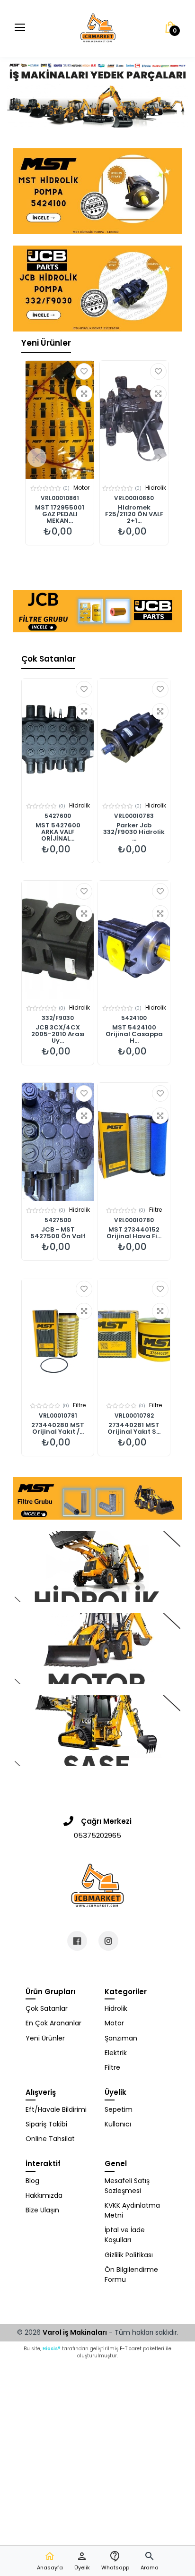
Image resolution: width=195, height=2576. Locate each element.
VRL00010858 (60, 498)
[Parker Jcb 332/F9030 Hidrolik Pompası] (134, 738)
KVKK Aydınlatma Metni (132, 2210)
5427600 (58, 816)
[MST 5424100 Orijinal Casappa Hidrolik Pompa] (134, 940)
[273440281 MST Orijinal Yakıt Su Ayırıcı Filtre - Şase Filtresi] (134, 1337)
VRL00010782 (134, 1416)
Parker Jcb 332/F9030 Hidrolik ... (134, 832)
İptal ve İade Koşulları (125, 2235)
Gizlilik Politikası (129, 2255)
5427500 (58, 1220)
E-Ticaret (131, 2349)
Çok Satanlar (49, 659)
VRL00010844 (134, 498)
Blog (32, 2181)
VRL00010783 (134, 816)
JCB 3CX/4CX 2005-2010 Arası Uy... (58, 1034)
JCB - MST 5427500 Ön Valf (58, 1233)
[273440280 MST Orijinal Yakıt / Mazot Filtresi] (58, 1337)
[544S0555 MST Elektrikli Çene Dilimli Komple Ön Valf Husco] (134, 420)
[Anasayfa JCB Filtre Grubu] (97, 611)
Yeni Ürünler (46, 343)
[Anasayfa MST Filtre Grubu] (97, 1498)
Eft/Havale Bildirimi (56, 2109)
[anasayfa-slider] (97, 92)
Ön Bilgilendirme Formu (131, 2274)
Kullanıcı (118, 2124)
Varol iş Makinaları (75, 2332)
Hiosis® (52, 2349)
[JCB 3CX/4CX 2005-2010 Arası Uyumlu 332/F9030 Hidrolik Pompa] (58, 940)
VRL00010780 (134, 1220)
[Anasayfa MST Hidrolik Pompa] (97, 191)
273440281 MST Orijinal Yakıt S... (134, 1428)
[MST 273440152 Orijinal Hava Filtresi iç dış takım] (134, 1142)
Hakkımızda (44, 2195)
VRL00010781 (58, 1416)
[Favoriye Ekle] (84, 371)
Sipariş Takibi (46, 2124)
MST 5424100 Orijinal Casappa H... (134, 1034)
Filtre (155, 1210)
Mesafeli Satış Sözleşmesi (127, 2186)
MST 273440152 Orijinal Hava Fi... (134, 1233)
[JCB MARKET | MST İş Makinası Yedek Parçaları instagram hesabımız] (108, 1941)
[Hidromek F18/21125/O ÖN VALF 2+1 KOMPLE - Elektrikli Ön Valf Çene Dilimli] (60, 420)
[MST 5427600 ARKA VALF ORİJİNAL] (58, 738)
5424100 (134, 1018)
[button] (150, 2561)
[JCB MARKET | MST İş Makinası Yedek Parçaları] (98, 28)
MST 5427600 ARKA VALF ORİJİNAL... (58, 832)
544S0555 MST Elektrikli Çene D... (134, 511)
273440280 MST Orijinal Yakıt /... (58, 1428)
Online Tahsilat (50, 2139)
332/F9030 (58, 1018)
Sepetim (119, 2109)
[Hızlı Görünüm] (84, 394)
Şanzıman (121, 2038)
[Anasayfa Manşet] (97, 1566)
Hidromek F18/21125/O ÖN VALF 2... (60, 514)
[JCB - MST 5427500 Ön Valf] (58, 1142)
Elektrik (116, 2053)
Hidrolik (81, 488)
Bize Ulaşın (42, 2210)
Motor (114, 2023)
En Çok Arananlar (53, 2023)
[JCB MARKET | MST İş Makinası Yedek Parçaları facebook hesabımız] (77, 1941)
